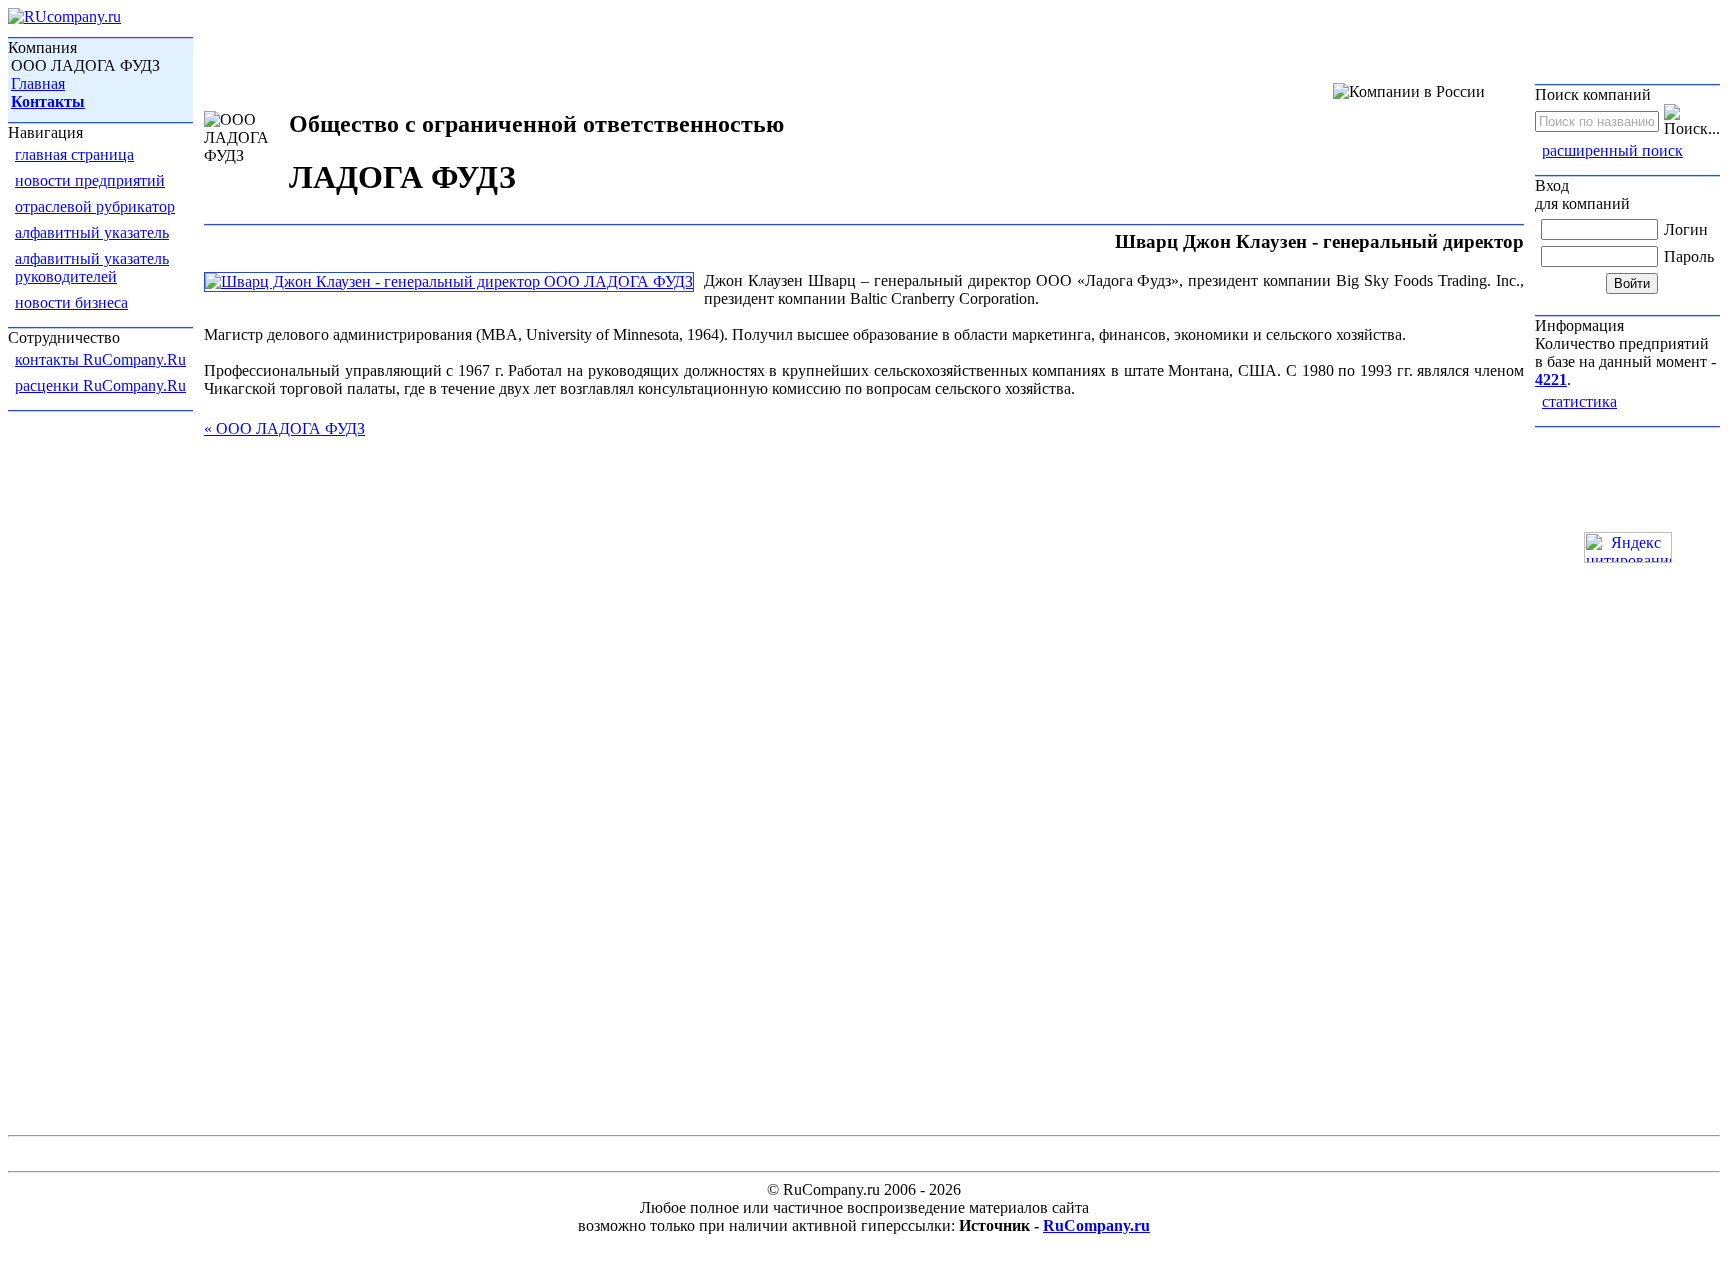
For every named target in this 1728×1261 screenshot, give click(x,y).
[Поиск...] (1692, 121)
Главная (38, 83)
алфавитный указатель (92, 232)
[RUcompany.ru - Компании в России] (64, 16)
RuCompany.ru (1096, 1225)
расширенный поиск (1612, 150)
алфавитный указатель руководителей (92, 267)
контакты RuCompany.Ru (100, 359)
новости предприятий (90, 180)
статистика (1579, 401)
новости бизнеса (71, 302)
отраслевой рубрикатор (95, 206)
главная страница (74, 154)
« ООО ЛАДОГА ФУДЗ (284, 428)
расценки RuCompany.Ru (100, 385)
